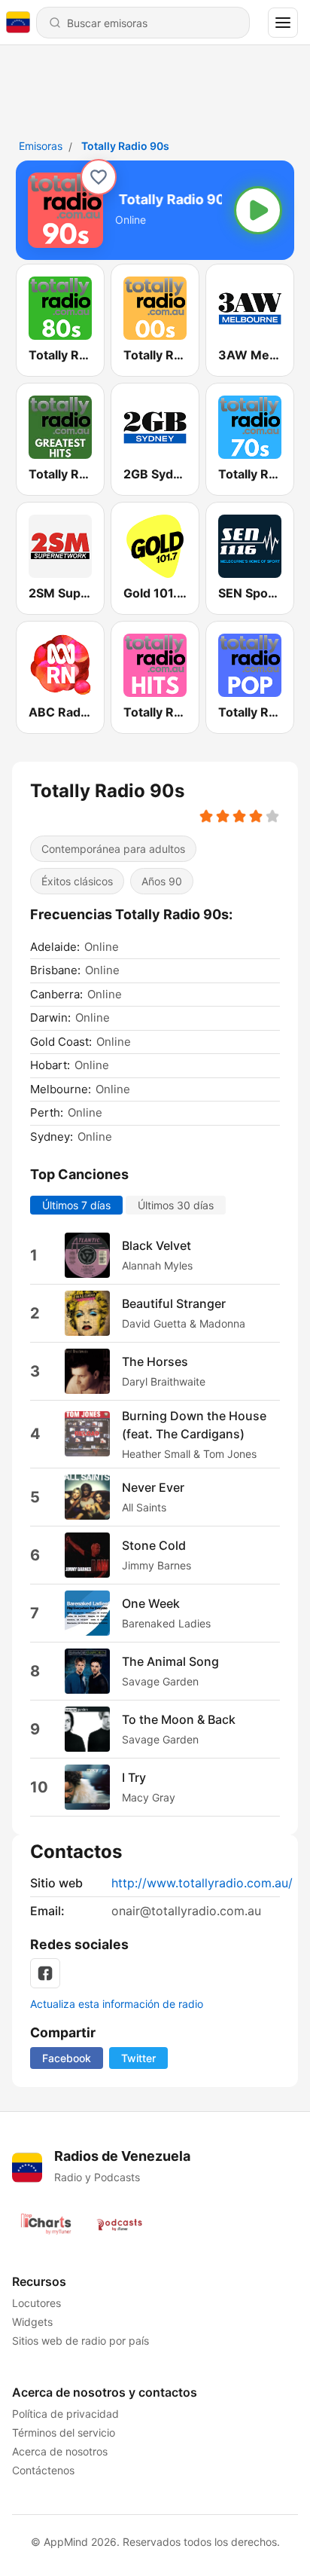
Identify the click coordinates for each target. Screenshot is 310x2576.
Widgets (32, 2322)
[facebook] (45, 1973)
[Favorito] (99, 177)
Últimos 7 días (76, 1205)
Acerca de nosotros (60, 2451)
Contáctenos (43, 2470)
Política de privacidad (65, 2414)
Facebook (67, 2058)
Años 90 (162, 881)
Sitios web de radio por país (81, 2341)
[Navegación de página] (283, 23)
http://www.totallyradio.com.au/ (202, 1883)
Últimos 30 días (176, 1205)
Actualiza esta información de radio (117, 2004)
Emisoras (41, 146)
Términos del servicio (64, 2432)
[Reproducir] (258, 210)
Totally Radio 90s (125, 146)
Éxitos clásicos (77, 881)
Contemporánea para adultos (113, 849)
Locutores (36, 2303)
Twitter (138, 2058)
